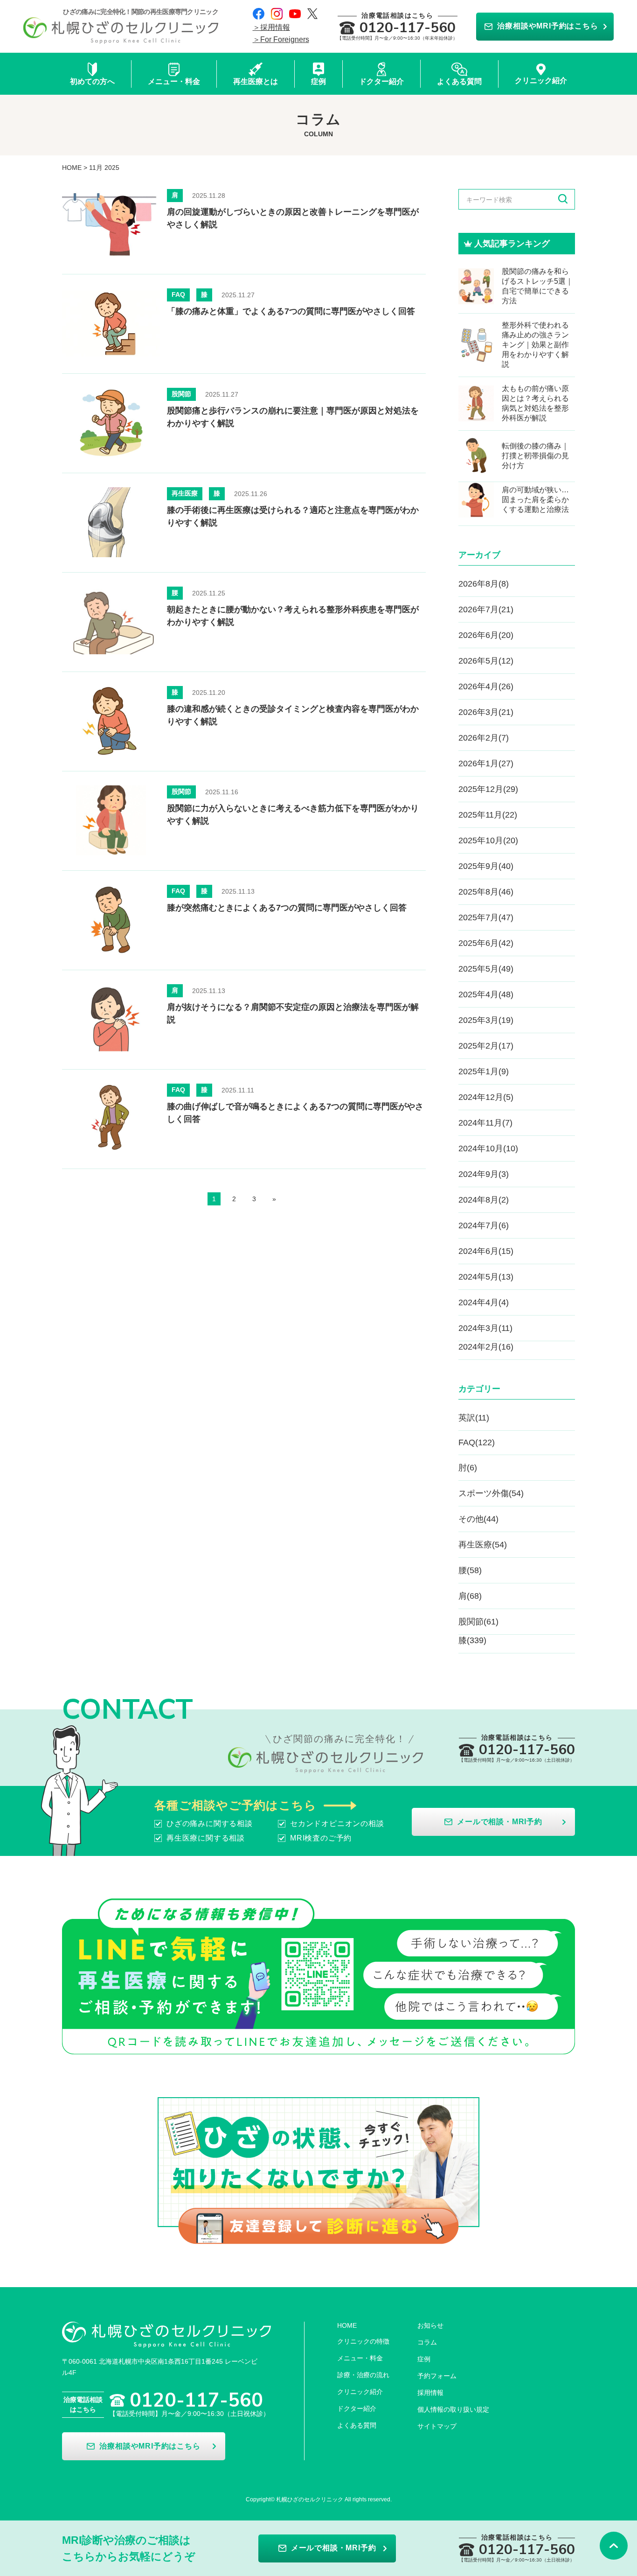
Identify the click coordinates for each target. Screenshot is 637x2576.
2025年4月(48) (486, 994)
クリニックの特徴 (363, 2341)
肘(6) (468, 1468)
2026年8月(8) (484, 584)
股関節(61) (478, 1622)
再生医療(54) (483, 1545)
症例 (424, 2359)
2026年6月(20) (486, 635)
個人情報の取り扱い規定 (453, 2409)
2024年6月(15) (486, 1251)
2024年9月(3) (484, 1174)
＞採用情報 (271, 27)
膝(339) (472, 1640)
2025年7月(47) (486, 917)
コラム (427, 2342)
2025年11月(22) (488, 815)
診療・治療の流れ (363, 2375)
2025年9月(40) (486, 866)
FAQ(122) (477, 1442)
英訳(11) (474, 1418)
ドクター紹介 (357, 2408)
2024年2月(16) (486, 1347)
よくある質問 (357, 2425)
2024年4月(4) (484, 1302)
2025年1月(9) (484, 1071)
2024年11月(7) (485, 1123)
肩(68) (470, 1596)
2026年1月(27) (486, 763)
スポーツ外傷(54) (491, 1493)
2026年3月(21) (486, 712)
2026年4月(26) (486, 686)
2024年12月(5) (486, 1097)
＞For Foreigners (281, 39)
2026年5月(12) (486, 661)
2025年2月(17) (486, 1046)
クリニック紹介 (360, 2392)
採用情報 (430, 2393)
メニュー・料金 (360, 2358)
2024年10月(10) (488, 1148)
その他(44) (478, 1519)
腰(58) (470, 1570)
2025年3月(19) (486, 1020)
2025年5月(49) (486, 969)
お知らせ (430, 2325)
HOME (72, 168)
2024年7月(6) (484, 1225)
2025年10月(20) (488, 840)
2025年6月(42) (486, 943)
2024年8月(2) (484, 1200)
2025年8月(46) (486, 892)
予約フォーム (437, 2376)
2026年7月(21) (486, 609)
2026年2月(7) (484, 738)
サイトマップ (437, 2426)
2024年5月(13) (486, 1277)
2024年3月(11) (485, 1328)
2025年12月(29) (488, 789)
